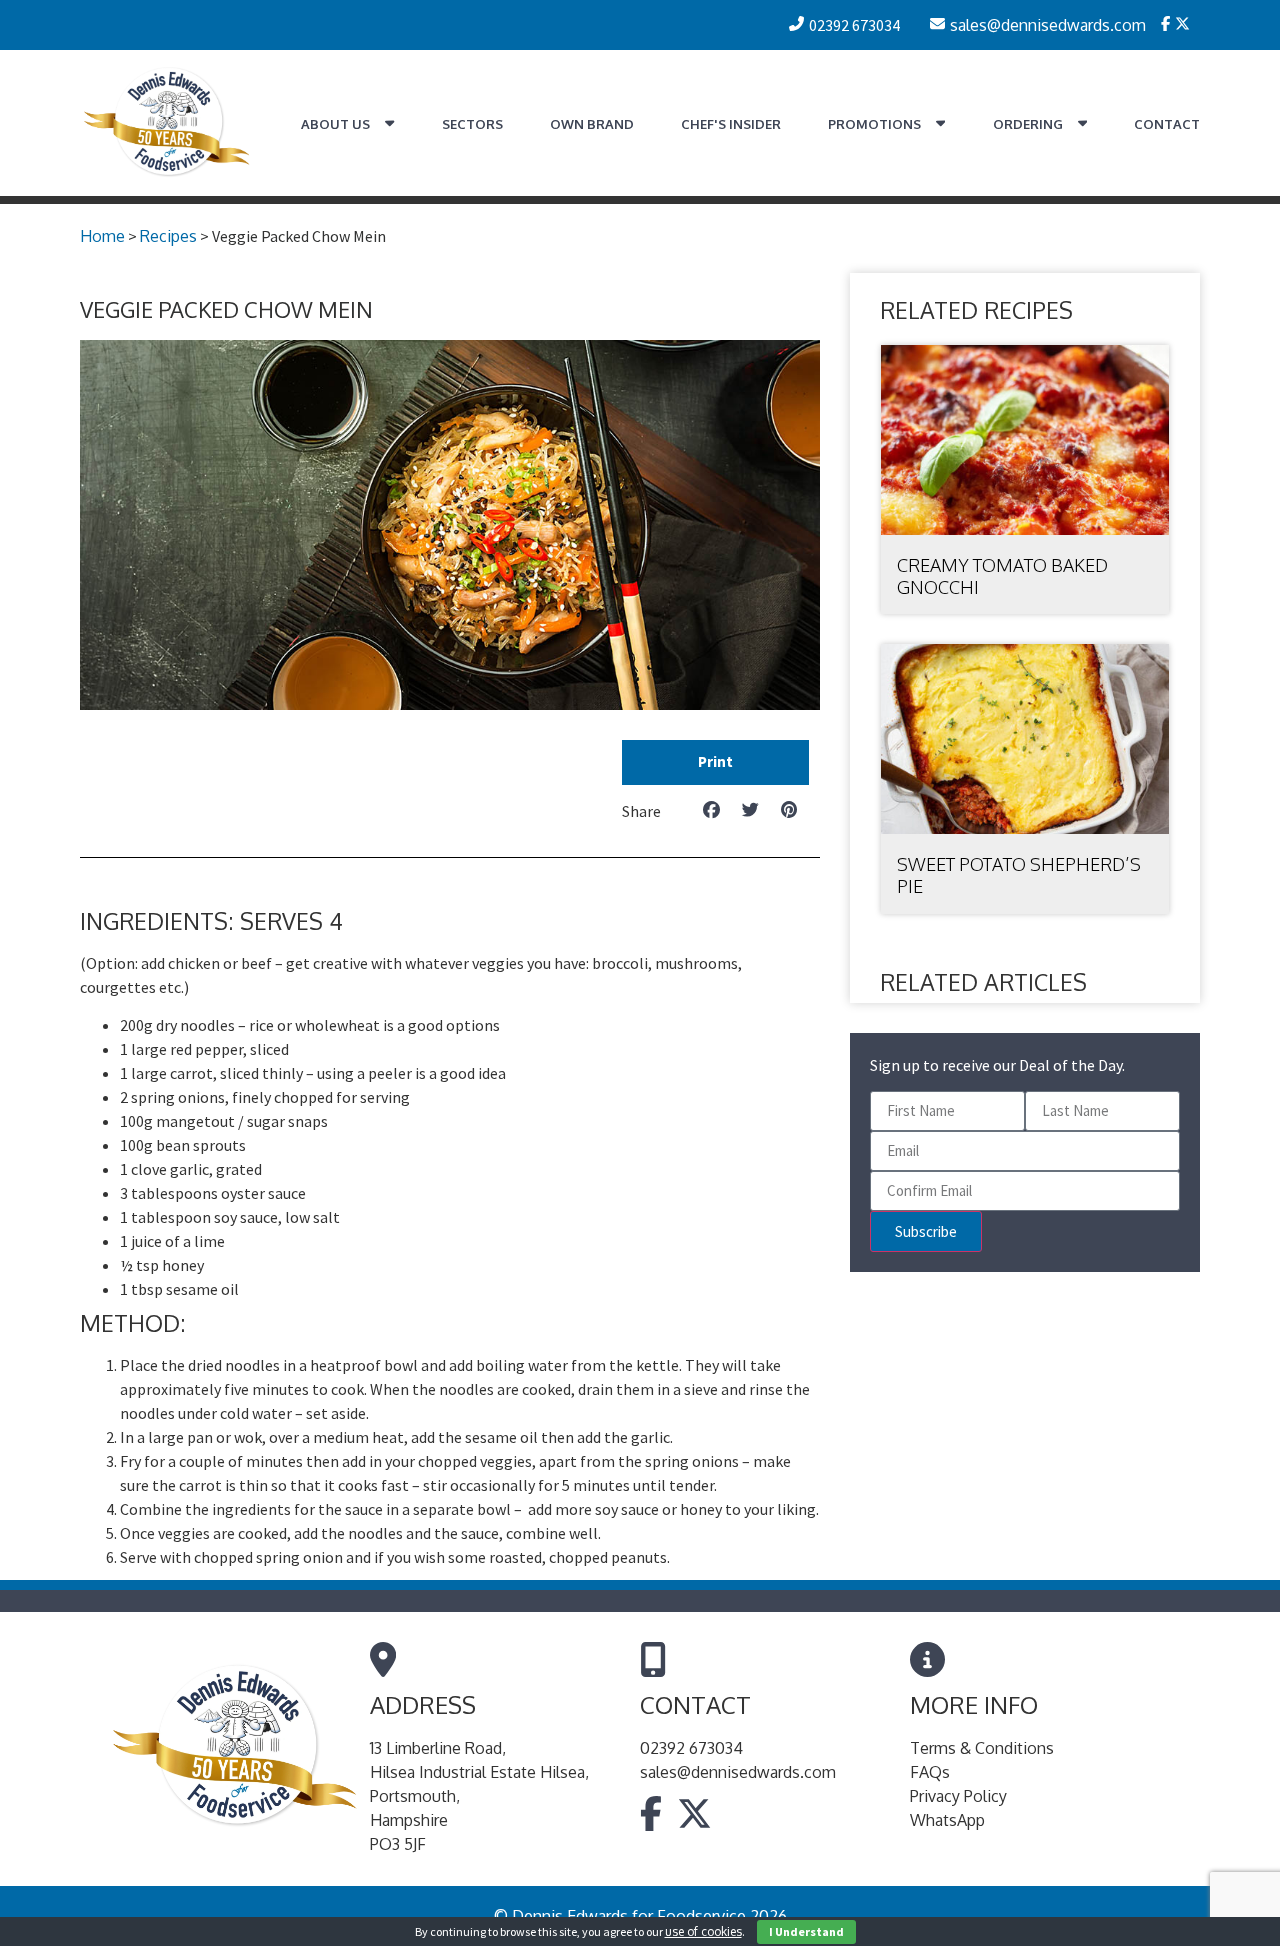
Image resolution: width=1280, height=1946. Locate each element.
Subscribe (926, 1231)
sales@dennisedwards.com (738, 1772)
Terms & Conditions (982, 1748)
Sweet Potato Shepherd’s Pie (1019, 875)
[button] (715, 762)
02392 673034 (691, 1748)
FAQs (930, 1772)
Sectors (472, 124)
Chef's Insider (731, 124)
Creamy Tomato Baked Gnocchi (1002, 576)
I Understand (806, 1931)
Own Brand (592, 124)
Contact (1167, 124)
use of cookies (703, 1931)
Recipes (168, 236)
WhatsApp (947, 1820)
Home (102, 236)
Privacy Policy (958, 1796)
